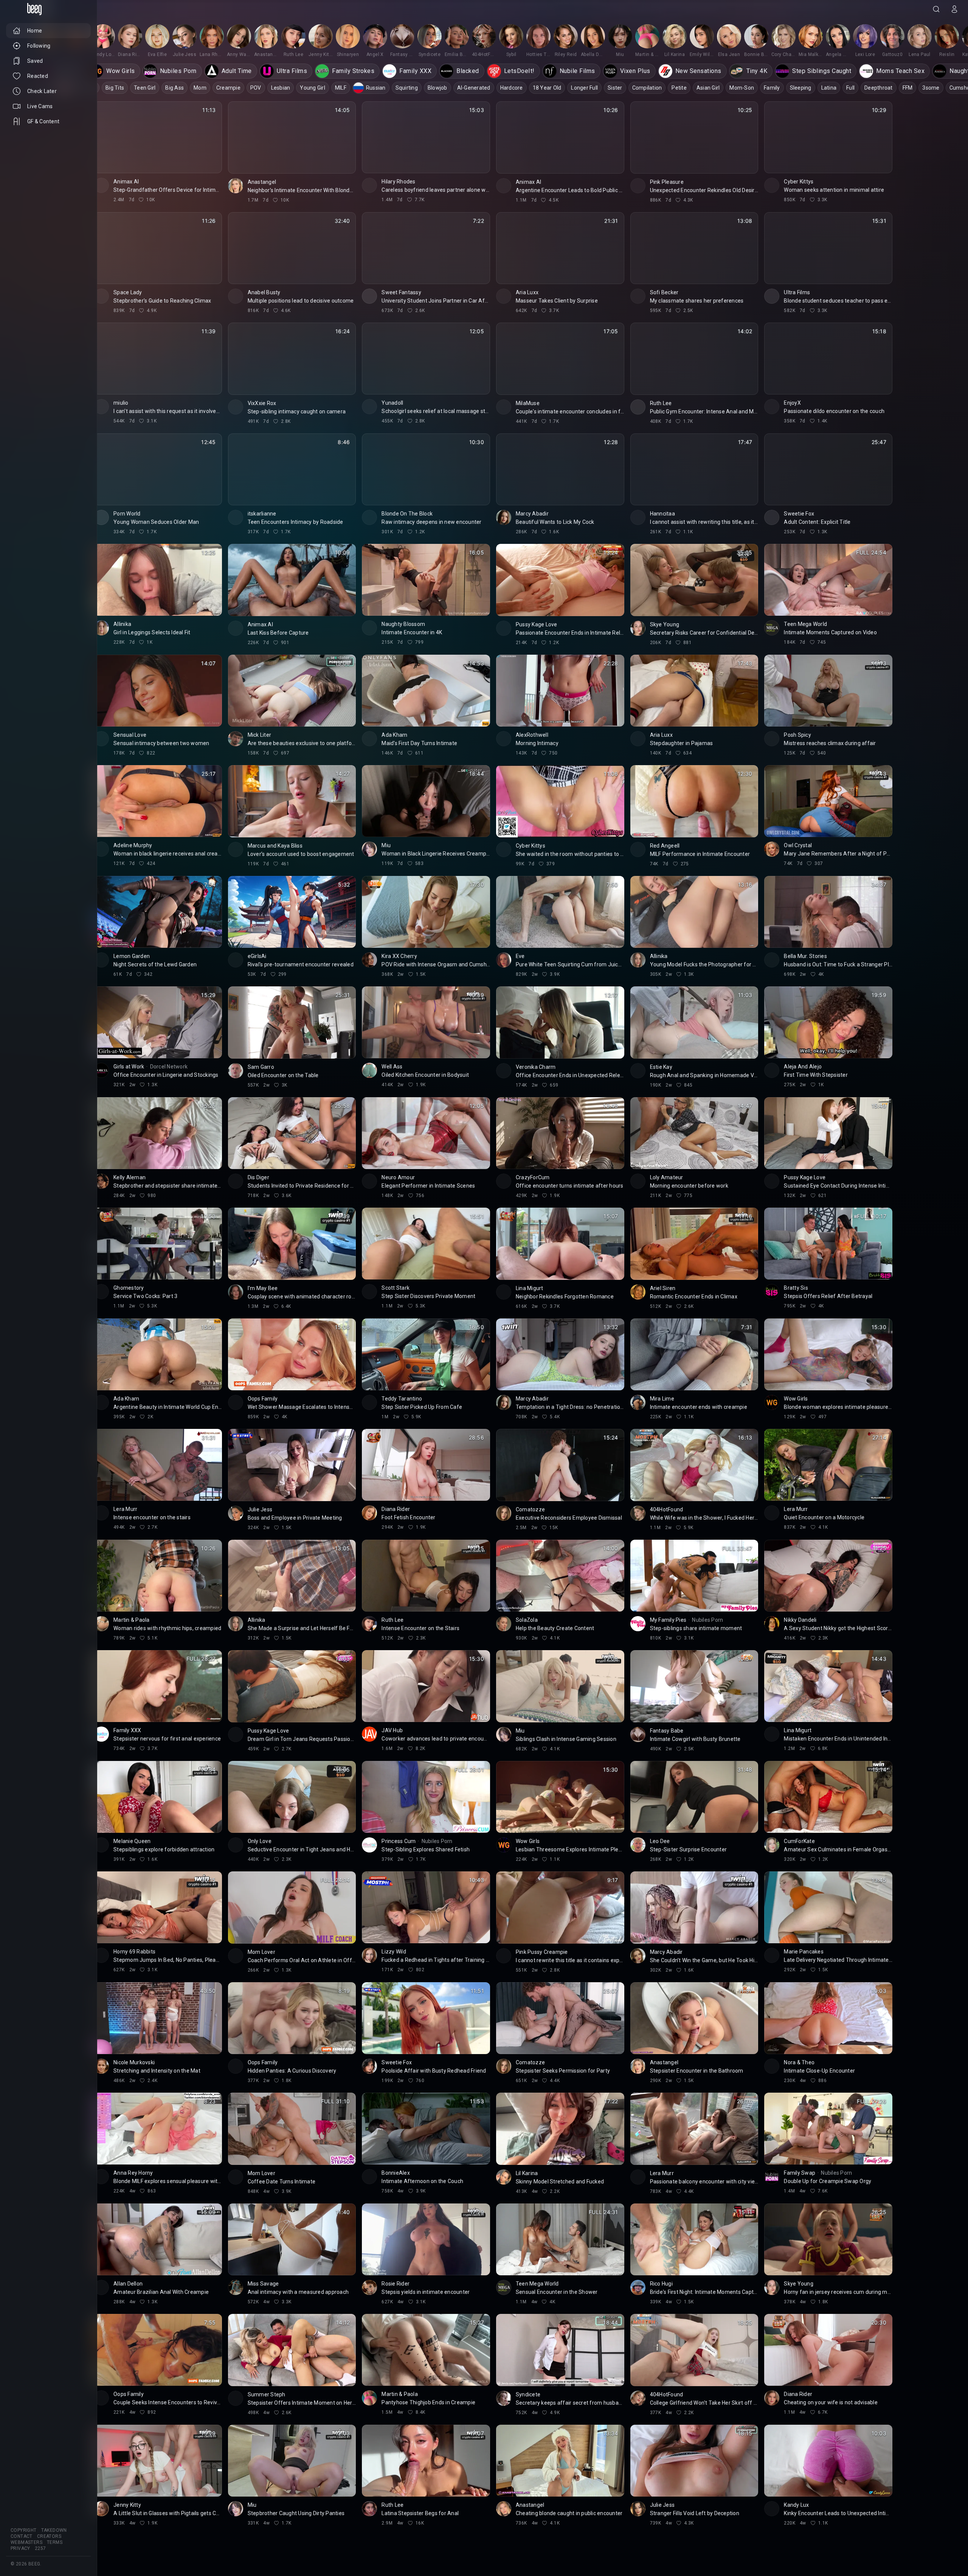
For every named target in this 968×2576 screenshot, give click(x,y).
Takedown (54, 2530)
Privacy (20, 2548)
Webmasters (26, 2542)
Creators (49, 2536)
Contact (22, 2536)
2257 (40, 2548)
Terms (55, 2542)
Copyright (24, 2530)
